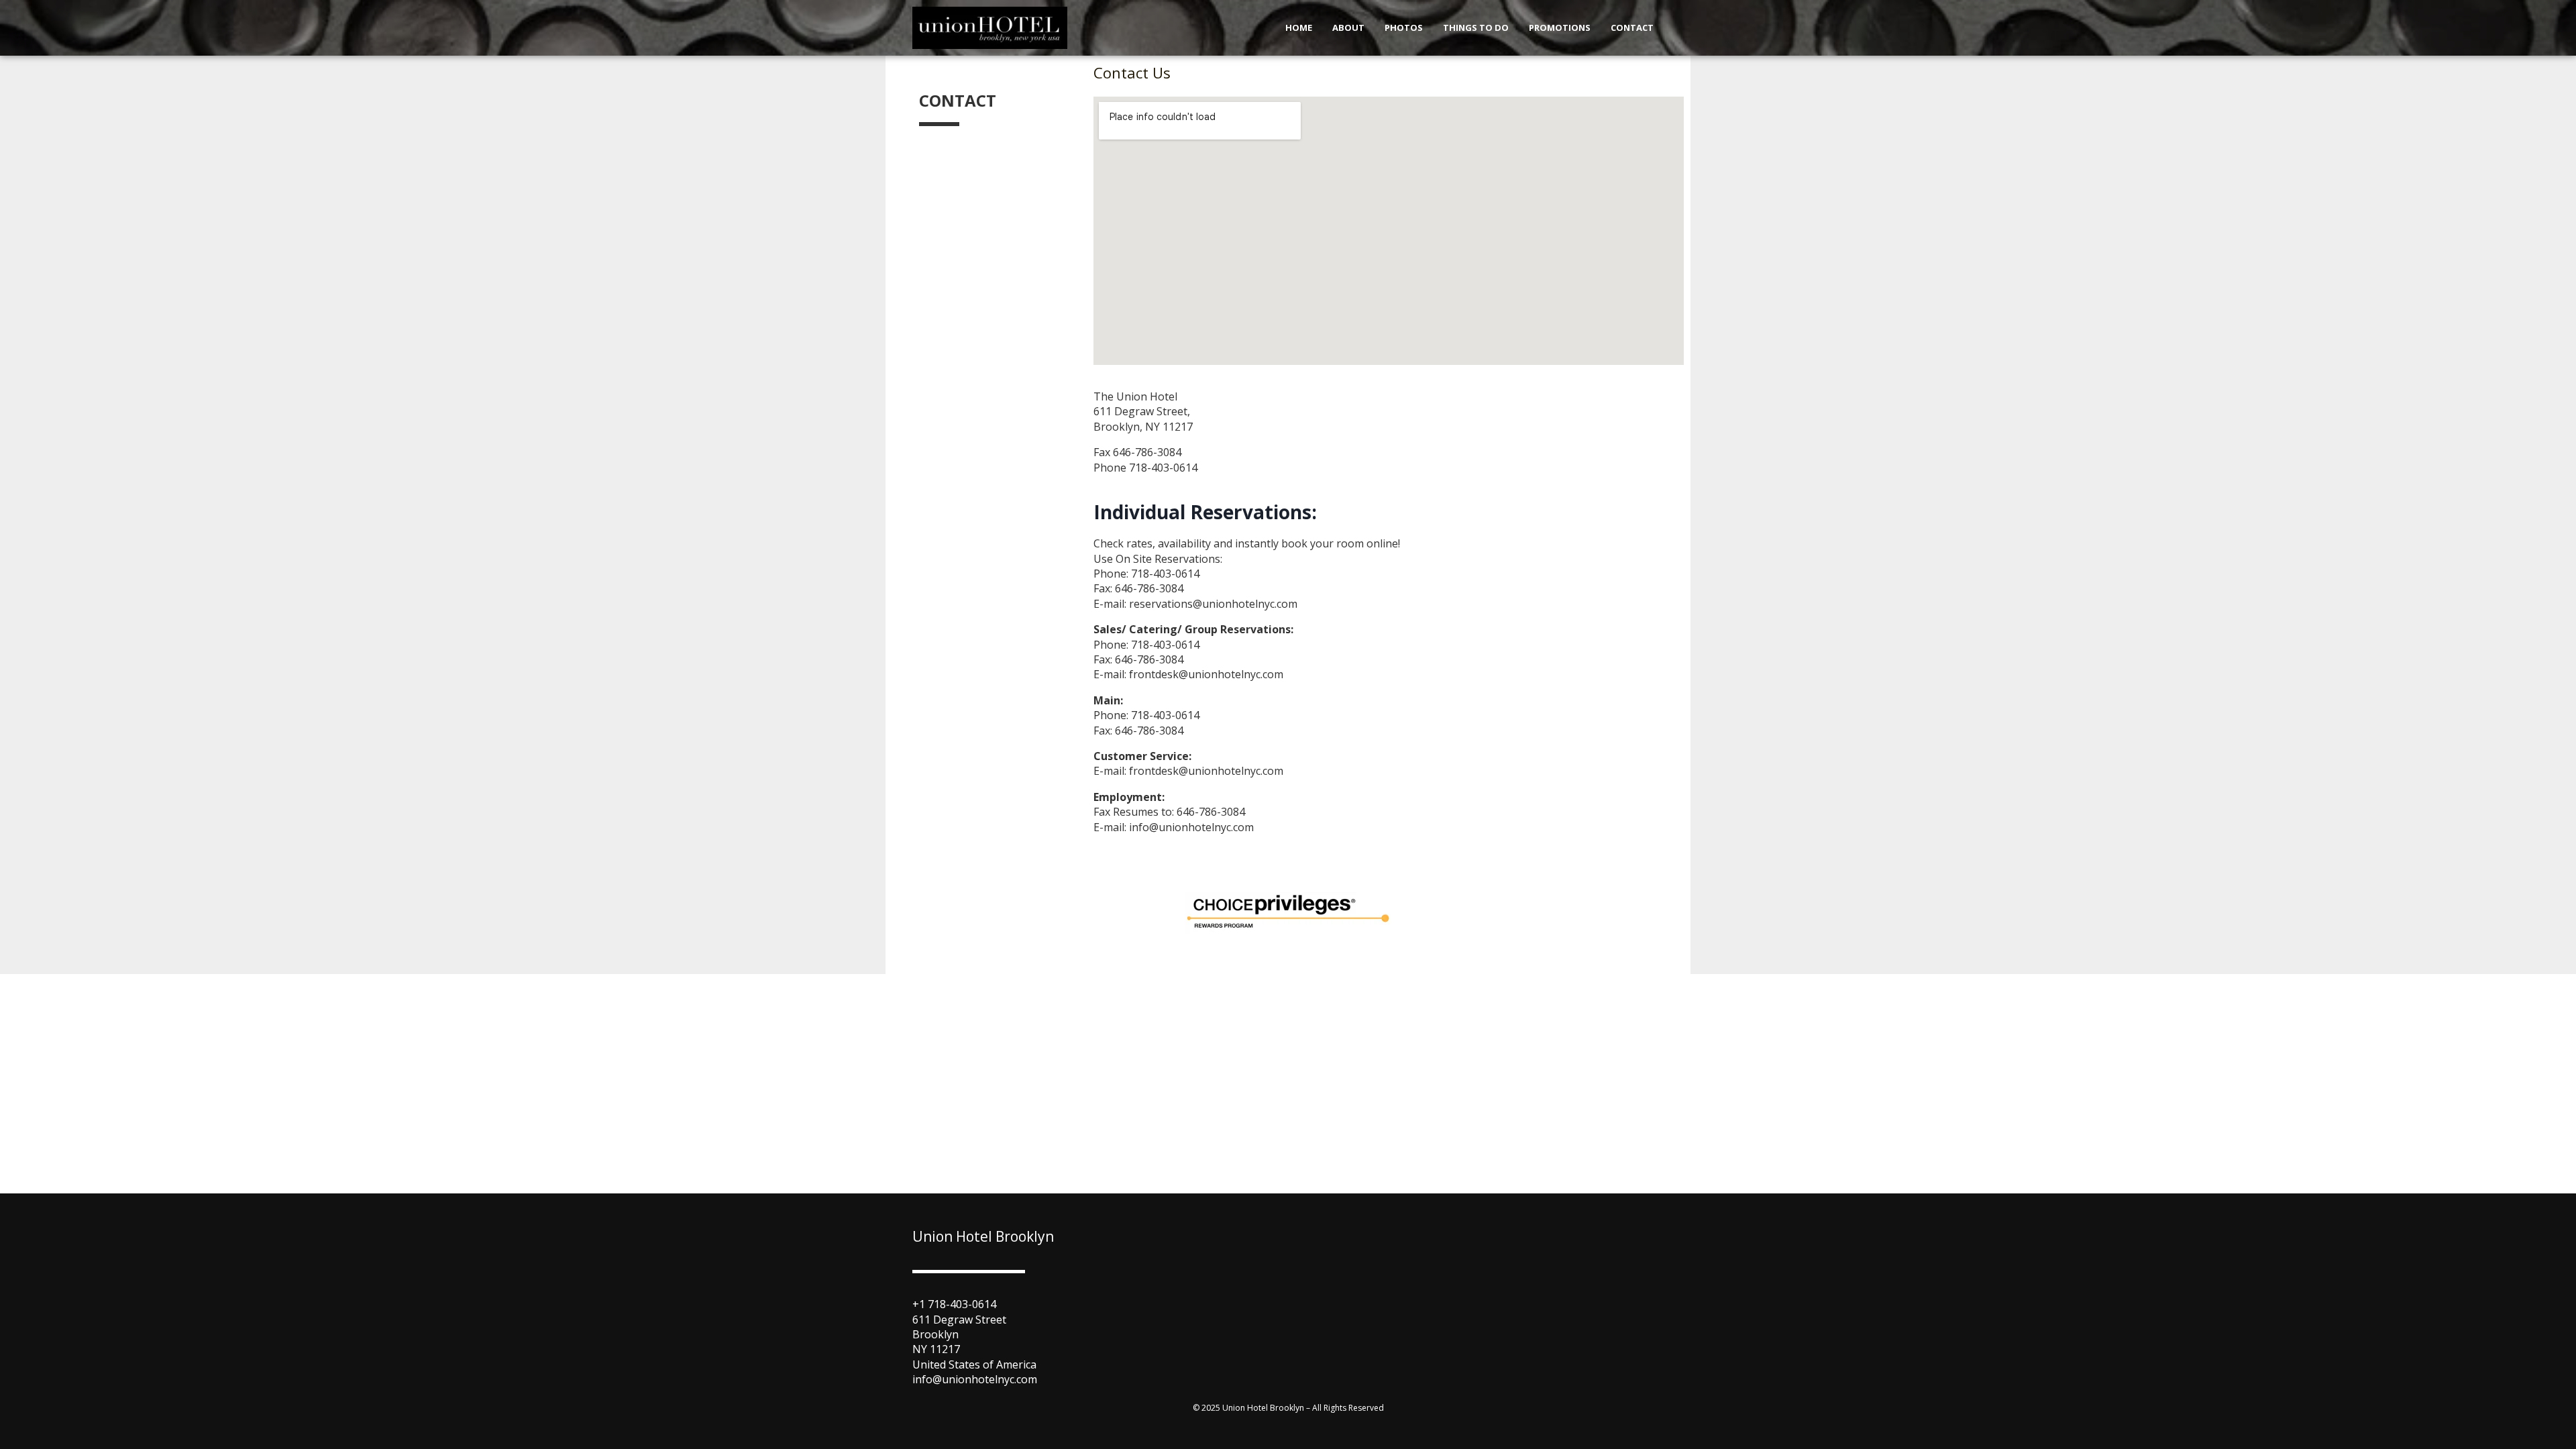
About (1348, 28)
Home (1299, 28)
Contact (1632, 28)
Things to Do (1476, 28)
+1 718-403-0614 (954, 1304)
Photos (1404, 28)
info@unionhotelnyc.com (975, 1379)
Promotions (1560, 28)
